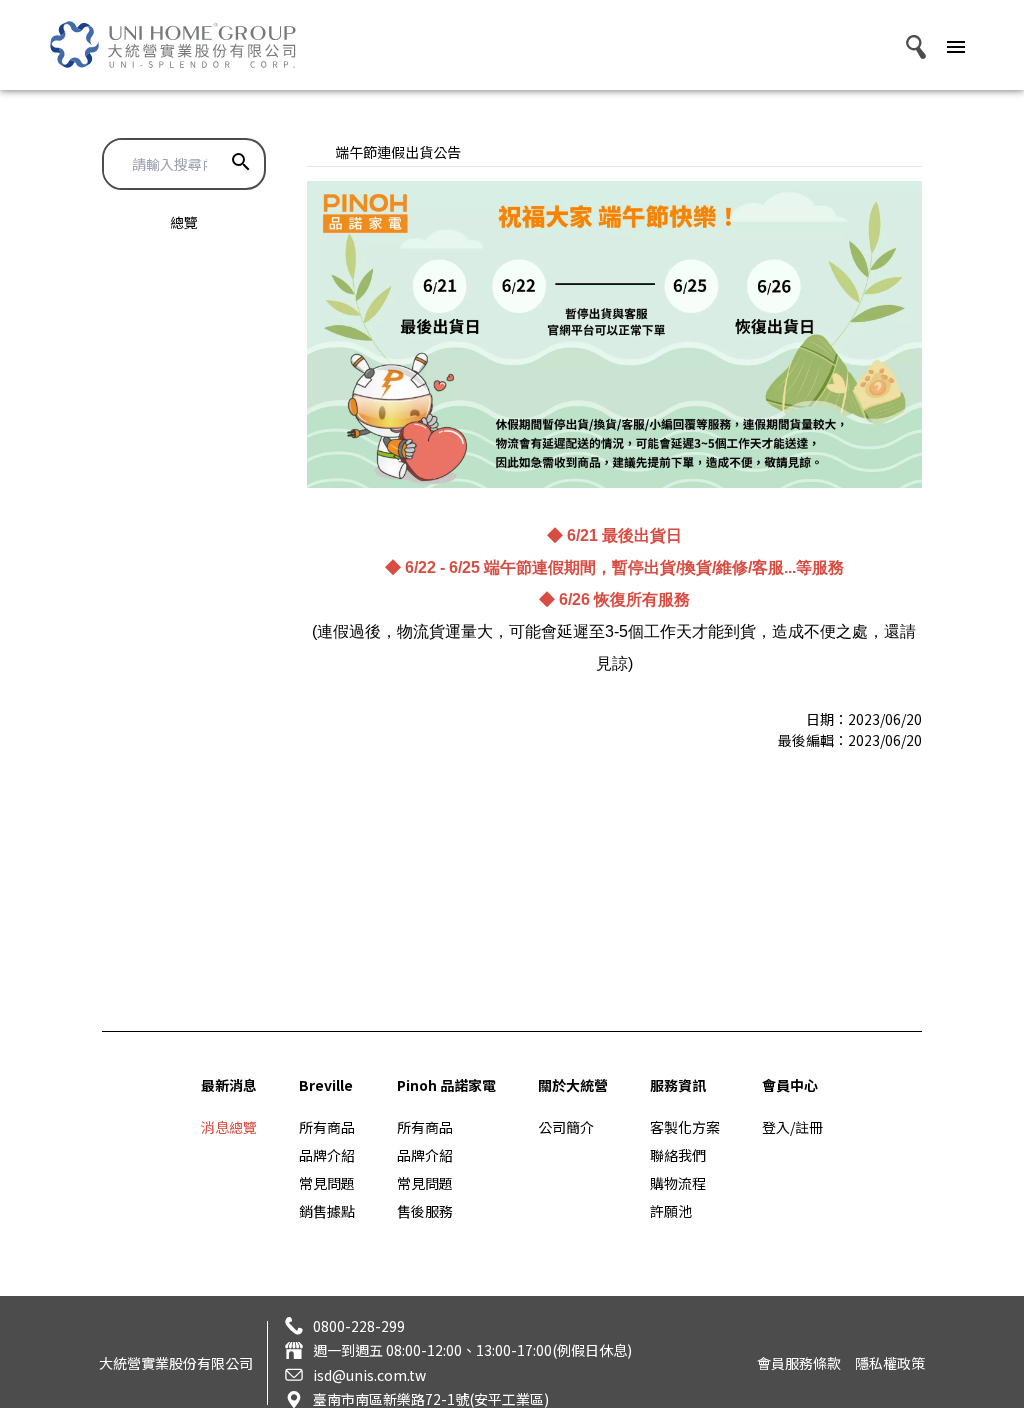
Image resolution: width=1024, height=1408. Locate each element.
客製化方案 (685, 1127)
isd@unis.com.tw (369, 1375)
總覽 (184, 222)
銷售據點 (327, 1211)
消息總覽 (229, 1127)
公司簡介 (566, 1127)
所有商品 (327, 1127)
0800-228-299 (359, 1326)
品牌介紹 (327, 1155)
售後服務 (425, 1211)
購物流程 (678, 1183)
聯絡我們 (678, 1155)
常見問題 (327, 1183)
